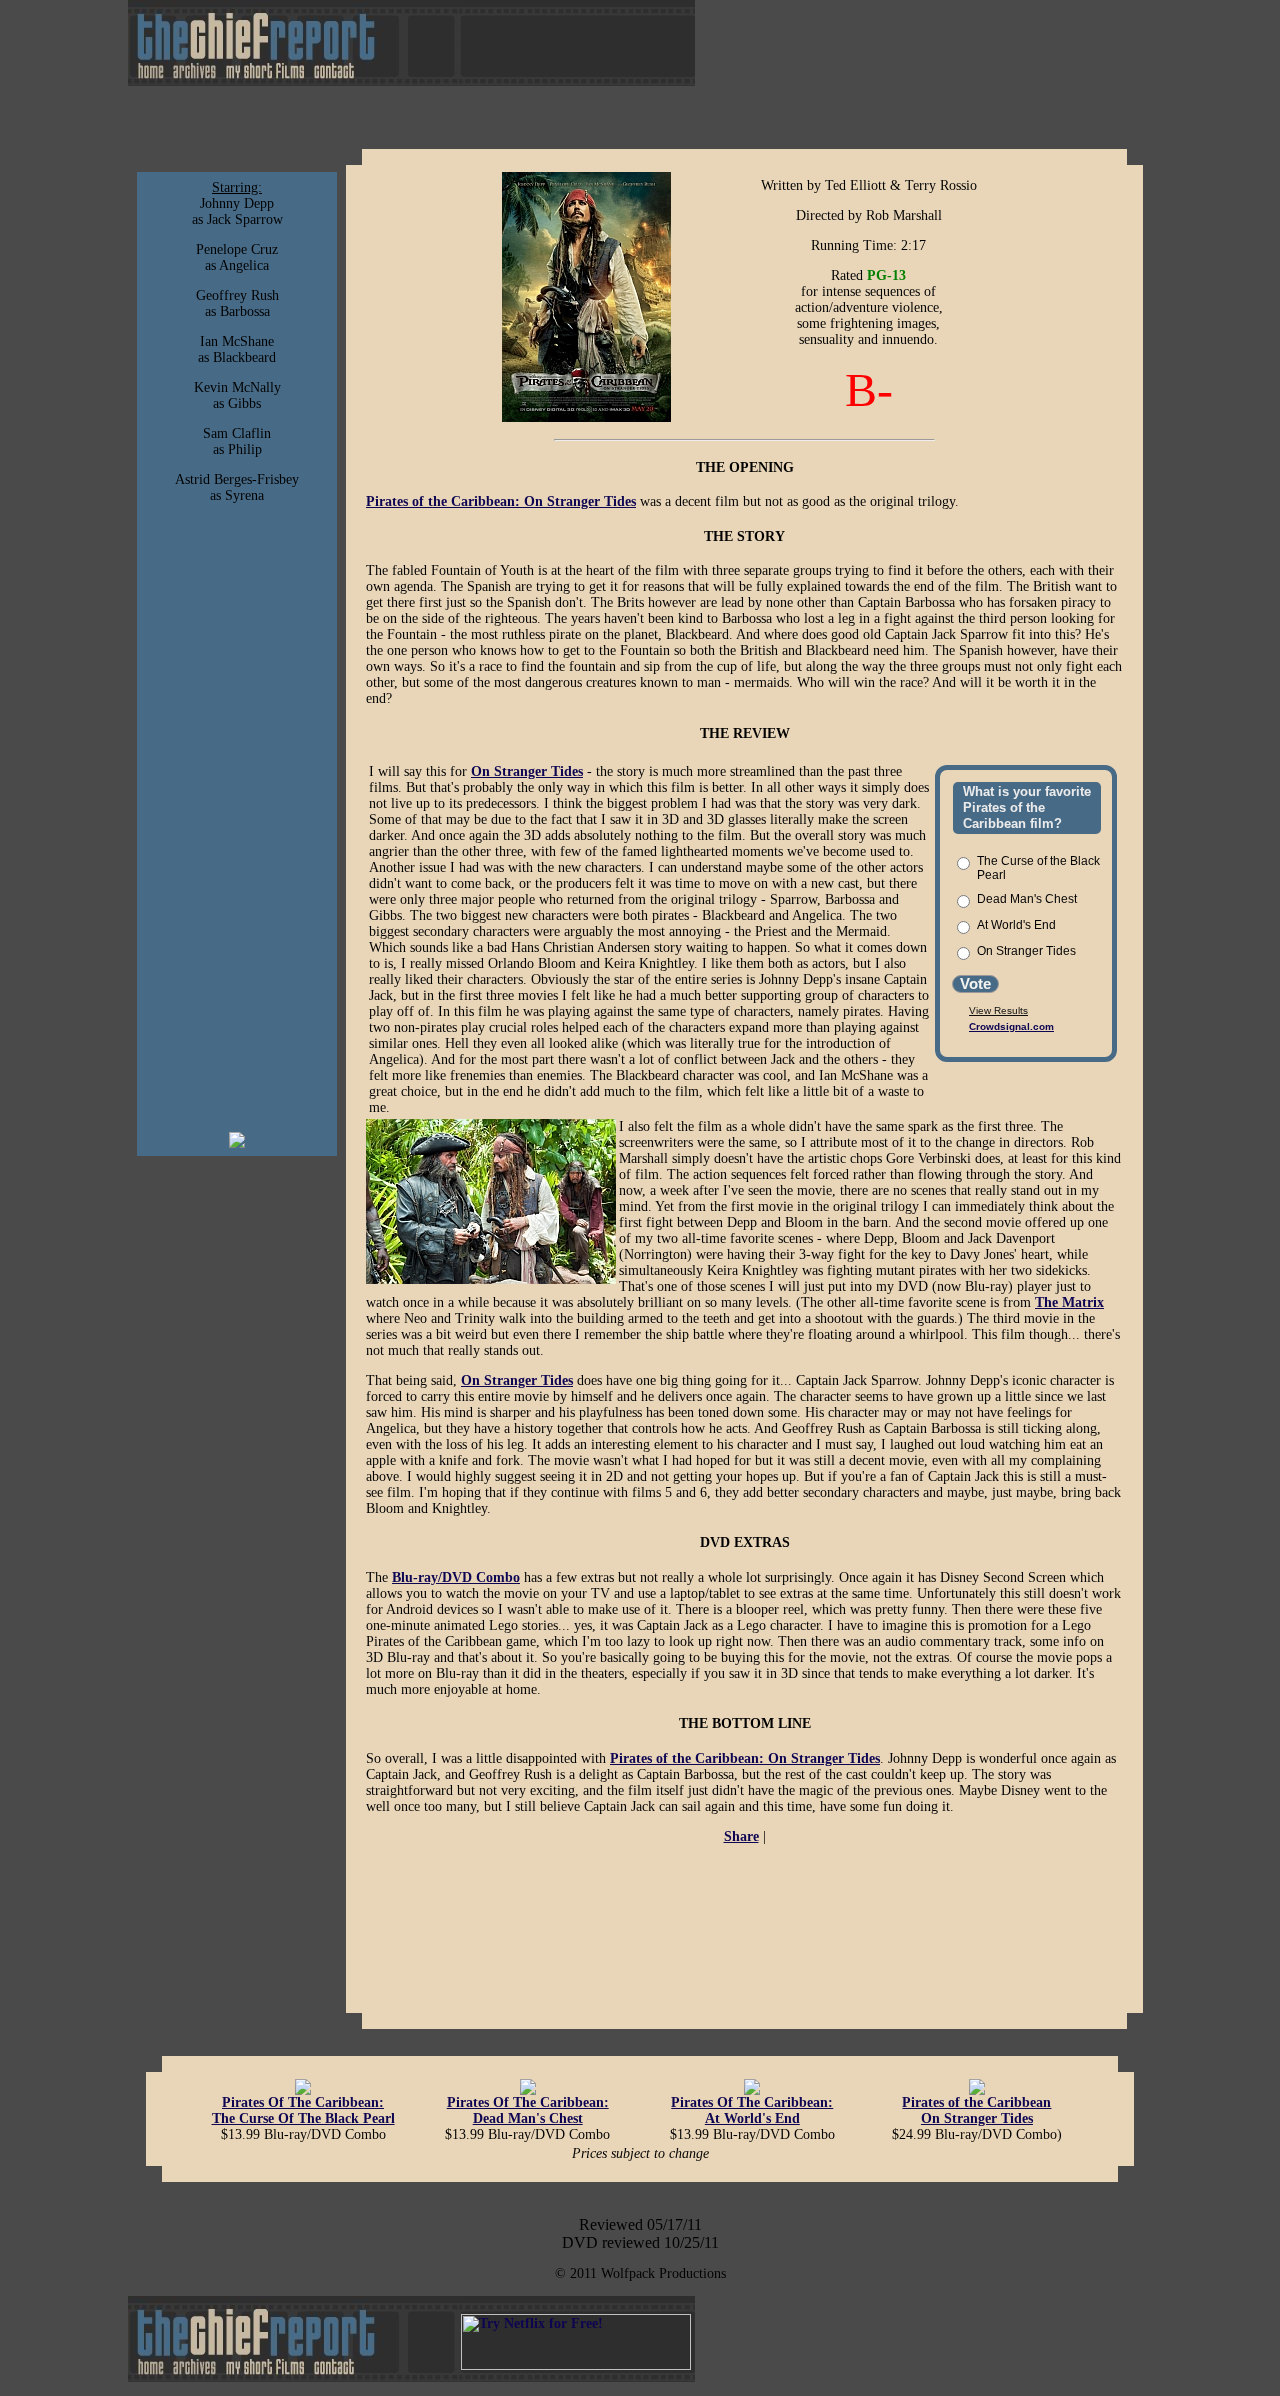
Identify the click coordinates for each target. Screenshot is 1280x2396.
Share (741, 1836)
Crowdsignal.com (1011, 1026)
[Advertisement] (237, 818)
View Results (998, 1010)
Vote (975, 983)
